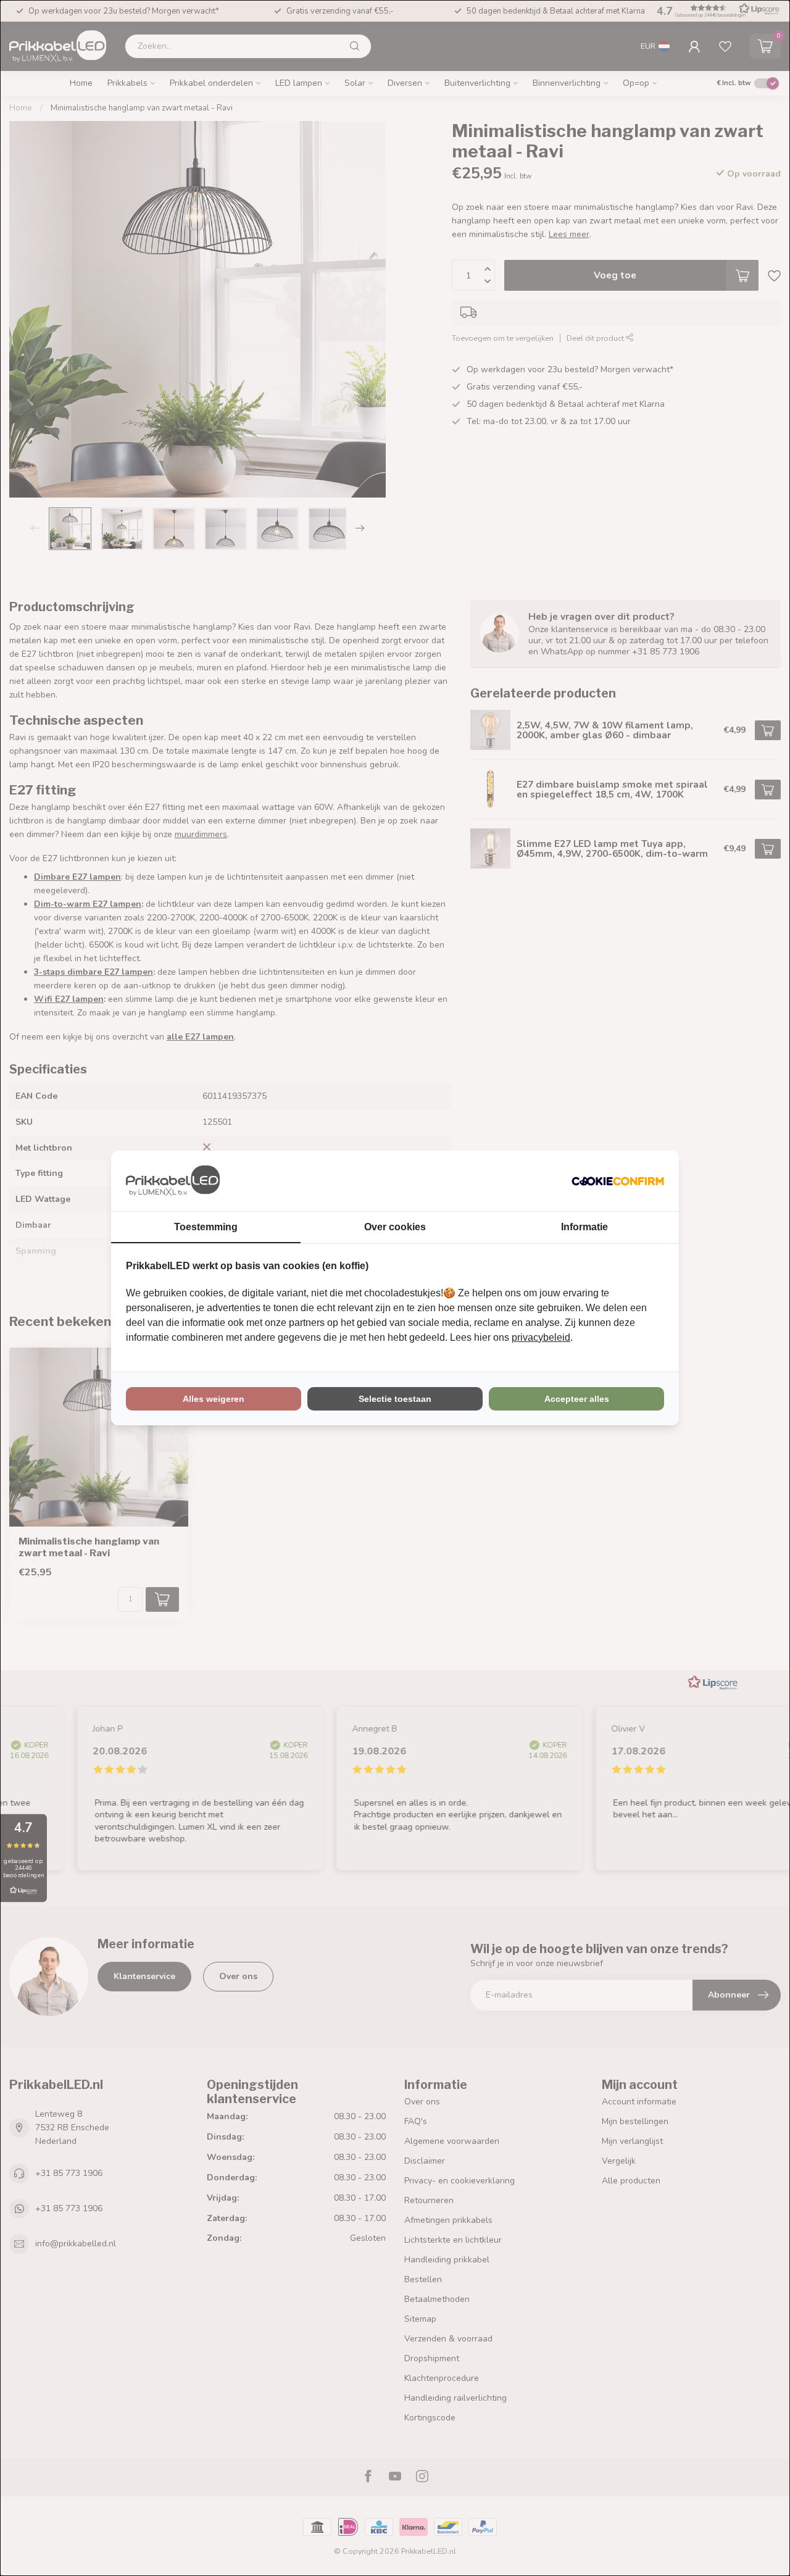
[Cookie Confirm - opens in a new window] (618, 1181)
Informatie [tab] (584, 1227)
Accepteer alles (577, 1399)
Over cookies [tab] (395, 1227)
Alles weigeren (214, 1399)
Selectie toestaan (395, 1399)
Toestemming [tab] (206, 1227)
